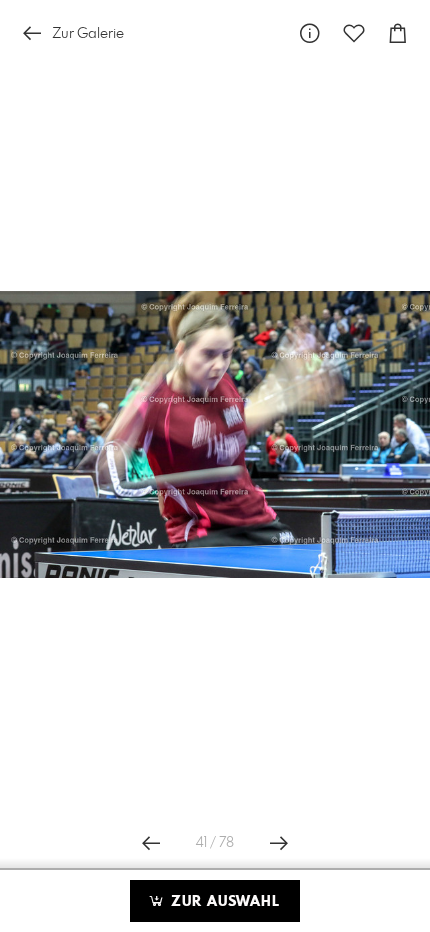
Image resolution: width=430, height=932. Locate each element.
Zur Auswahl (223, 902)
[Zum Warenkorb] (398, 33)
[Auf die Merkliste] (354, 33)
